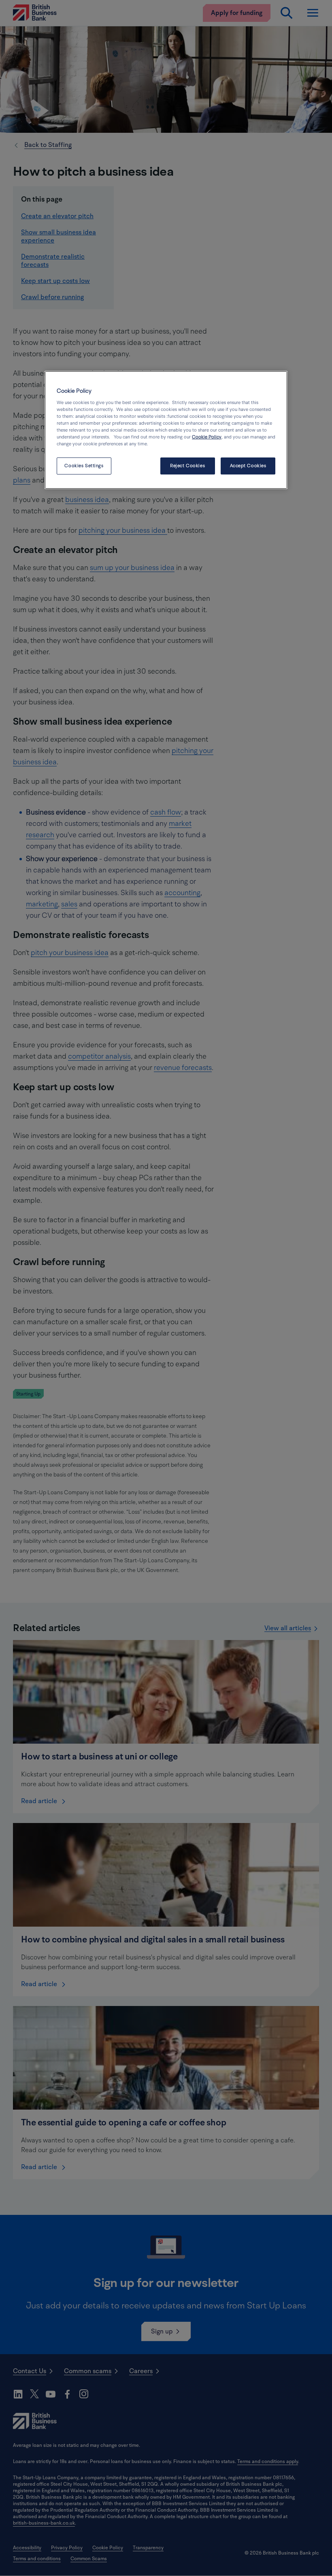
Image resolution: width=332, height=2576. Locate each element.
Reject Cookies (187, 466)
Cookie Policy (207, 437)
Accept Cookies (248, 466)
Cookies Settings (84, 466)
